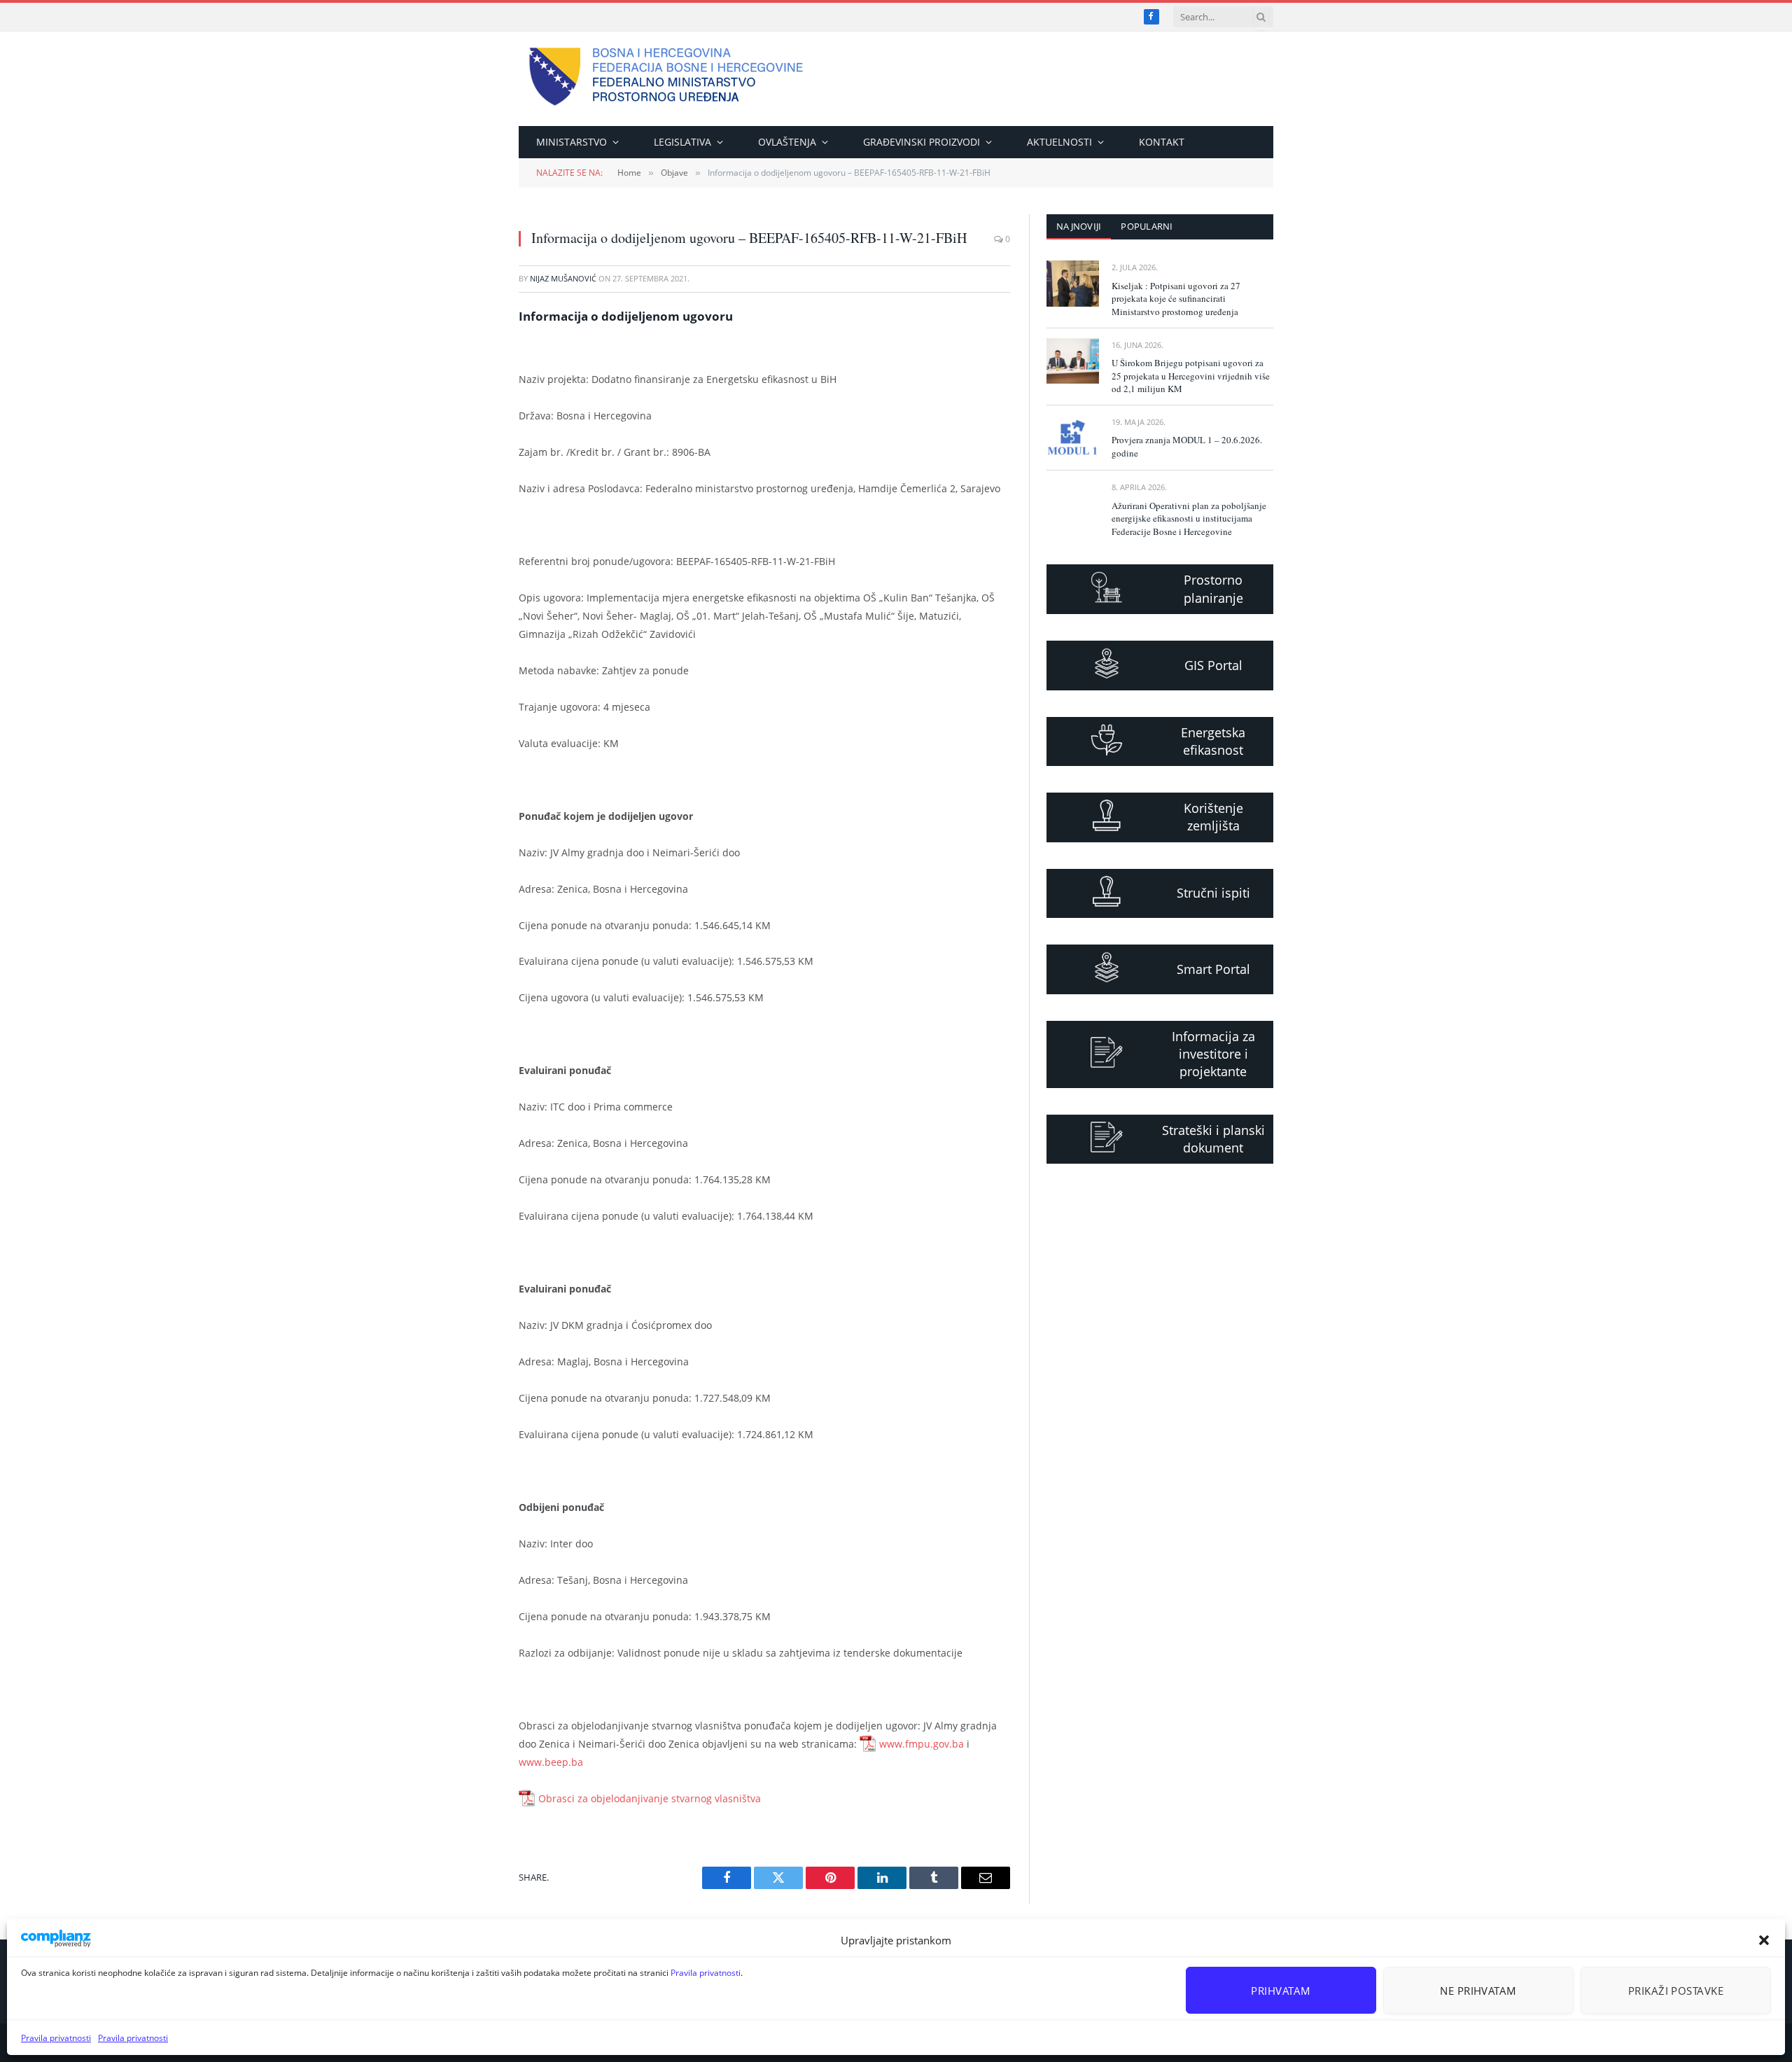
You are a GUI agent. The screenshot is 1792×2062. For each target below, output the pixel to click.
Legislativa (682, 142)
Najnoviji (1079, 226)
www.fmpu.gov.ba (922, 1744)
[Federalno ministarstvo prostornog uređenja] (666, 79)
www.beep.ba (551, 1762)
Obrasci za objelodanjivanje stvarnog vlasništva (650, 1798)
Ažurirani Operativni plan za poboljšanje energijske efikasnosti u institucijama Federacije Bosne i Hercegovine (1189, 518)
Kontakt (1162, 142)
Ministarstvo (572, 142)
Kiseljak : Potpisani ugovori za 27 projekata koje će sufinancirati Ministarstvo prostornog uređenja (1176, 299)
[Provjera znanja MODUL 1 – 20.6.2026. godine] (1073, 438)
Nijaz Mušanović (563, 278)
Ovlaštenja (787, 142)
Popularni (1147, 226)
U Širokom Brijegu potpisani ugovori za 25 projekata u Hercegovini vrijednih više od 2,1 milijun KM (1191, 376)
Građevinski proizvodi (922, 142)
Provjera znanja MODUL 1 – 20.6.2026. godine (1187, 446)
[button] (1764, 1940)
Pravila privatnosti (706, 1973)
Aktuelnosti (1059, 142)
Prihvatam (1281, 1991)
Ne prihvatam (1478, 1991)
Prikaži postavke (1676, 1991)
